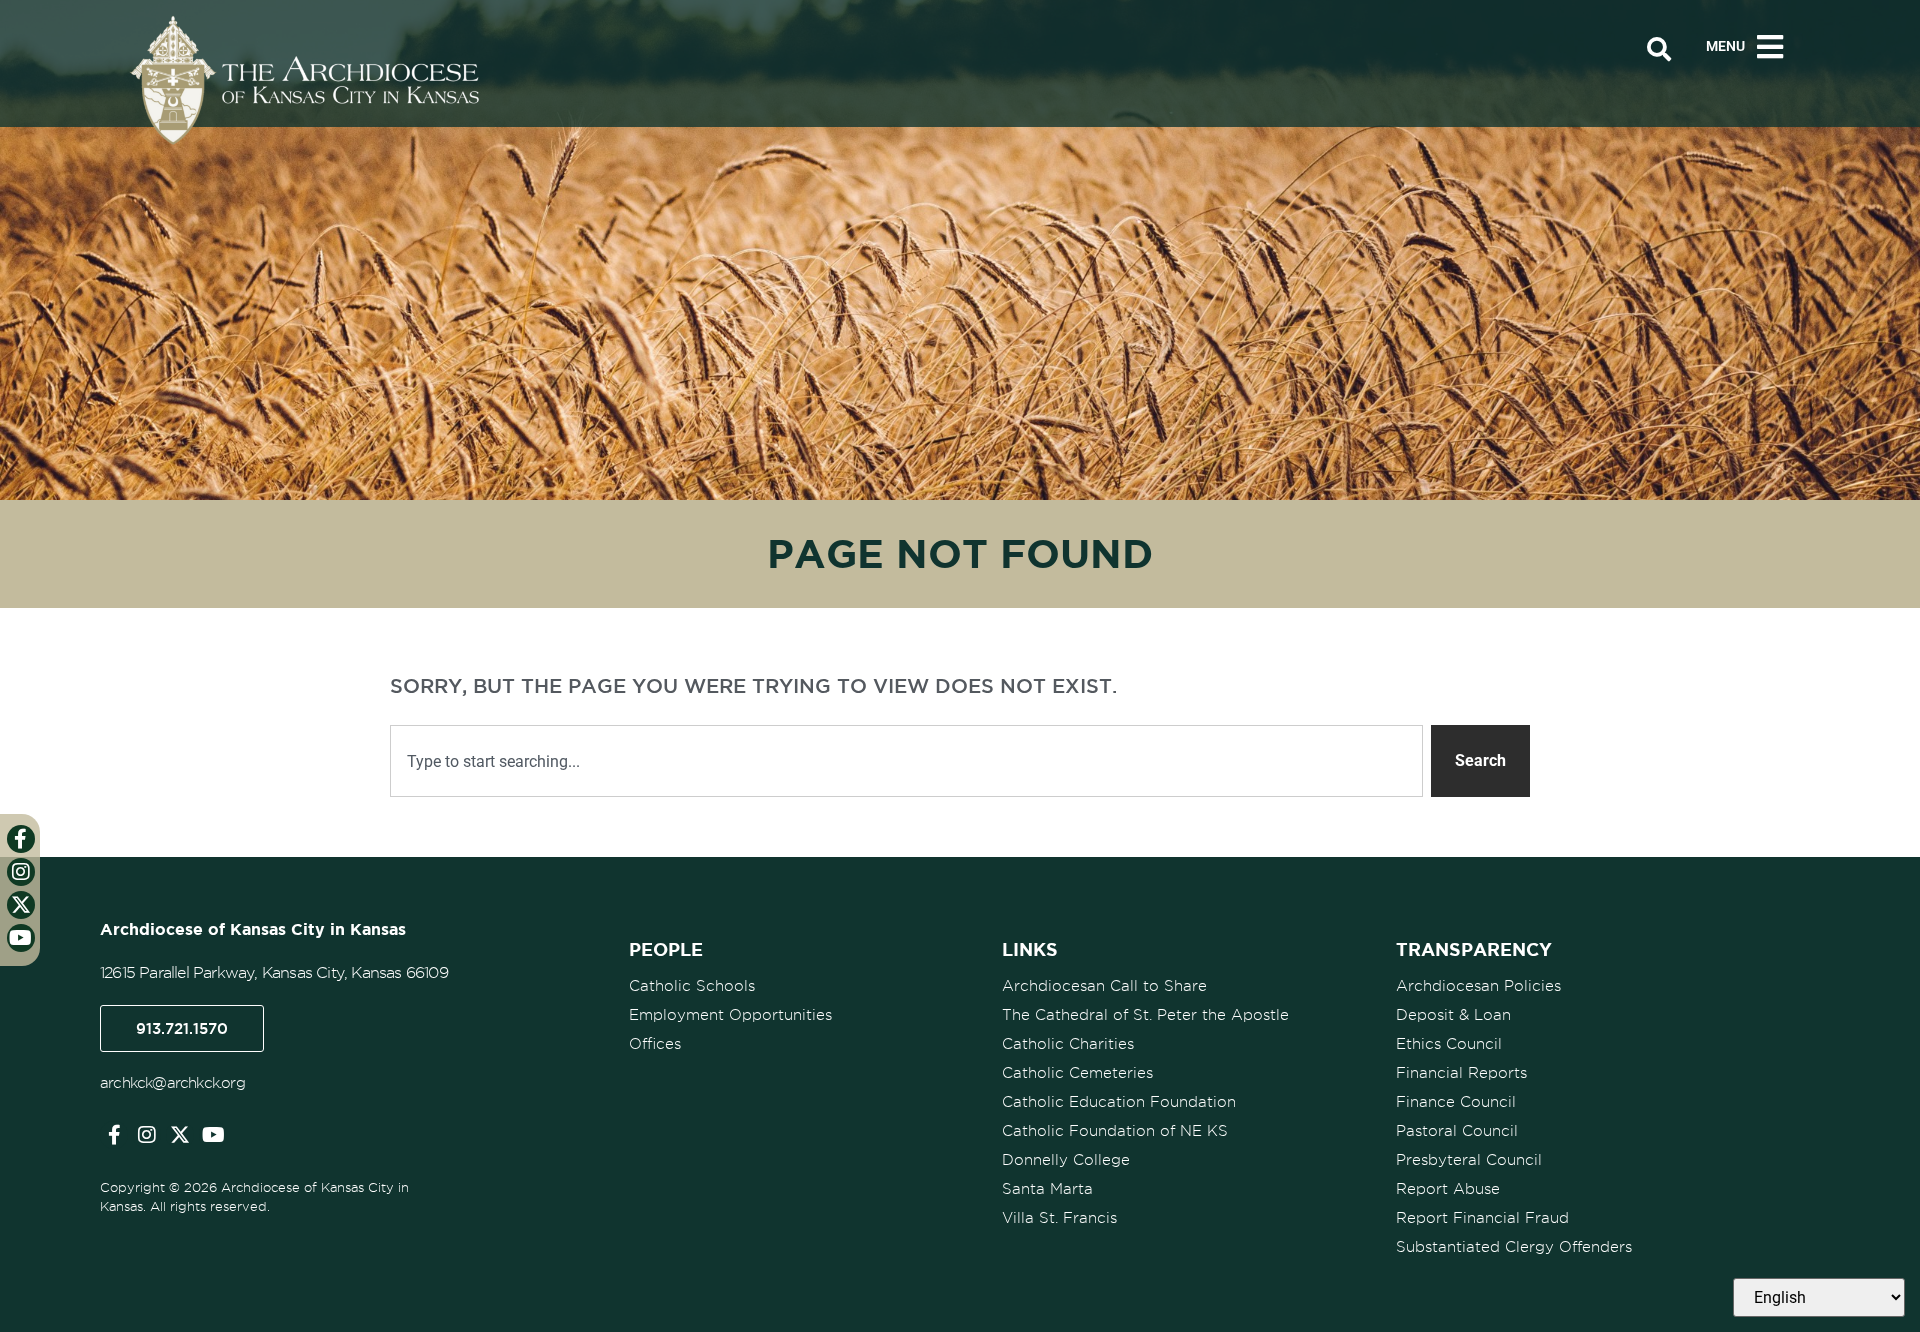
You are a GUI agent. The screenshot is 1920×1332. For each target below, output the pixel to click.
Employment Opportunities (730, 1015)
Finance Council (1456, 1102)
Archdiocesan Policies (1478, 986)
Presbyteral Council (1469, 1160)
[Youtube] (213, 1135)
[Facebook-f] (114, 1135)
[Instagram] (147, 1135)
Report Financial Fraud (1482, 1218)
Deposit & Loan (1453, 1015)
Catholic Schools (692, 986)
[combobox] (906, 761)
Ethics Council (1449, 1044)
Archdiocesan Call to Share (1104, 986)
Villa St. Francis (1059, 1218)
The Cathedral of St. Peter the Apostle (1145, 1015)
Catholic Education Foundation (1119, 1102)
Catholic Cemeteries (1077, 1073)
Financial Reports (1461, 1073)
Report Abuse (1448, 1189)
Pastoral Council (1457, 1131)
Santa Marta (1047, 1189)
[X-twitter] (180, 1135)
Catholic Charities (1068, 1044)
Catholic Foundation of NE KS (1115, 1131)
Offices (655, 1044)
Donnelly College (1066, 1160)
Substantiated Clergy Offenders (1514, 1247)
